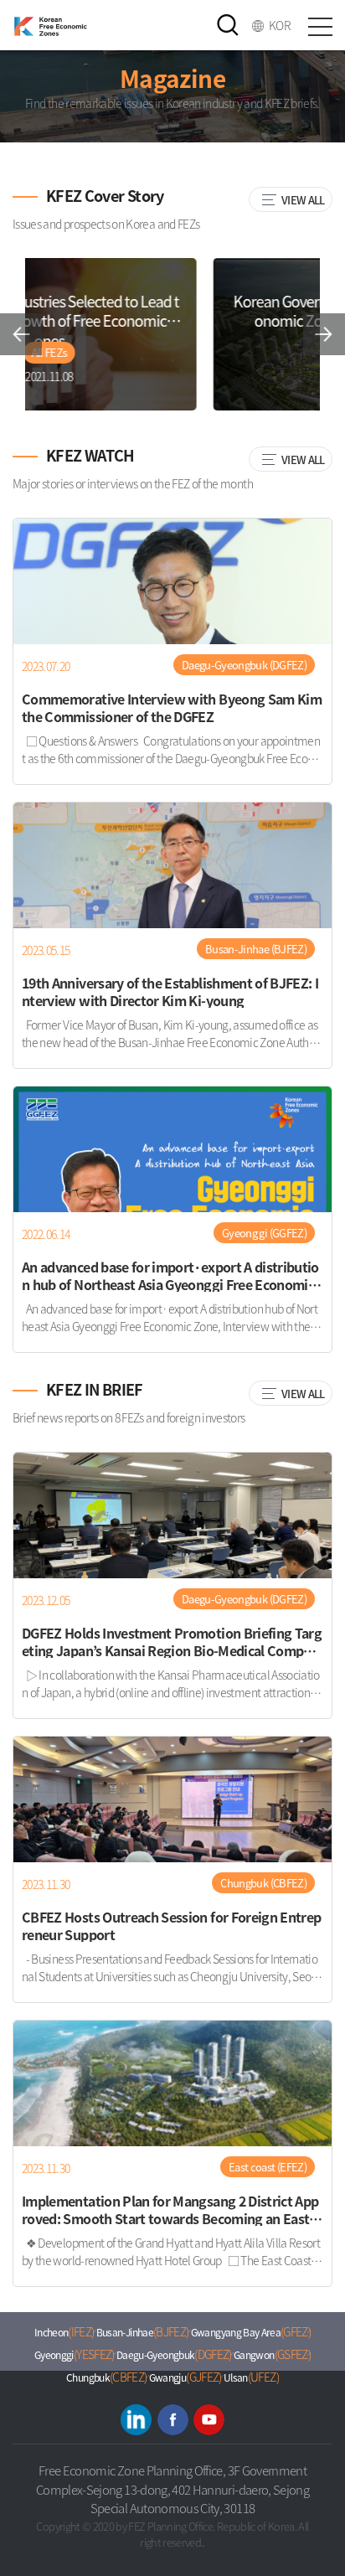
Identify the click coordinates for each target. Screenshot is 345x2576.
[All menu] (320, 25)
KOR (280, 25)
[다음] (324, 334)
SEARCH (228, 25)
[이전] (21, 334)
